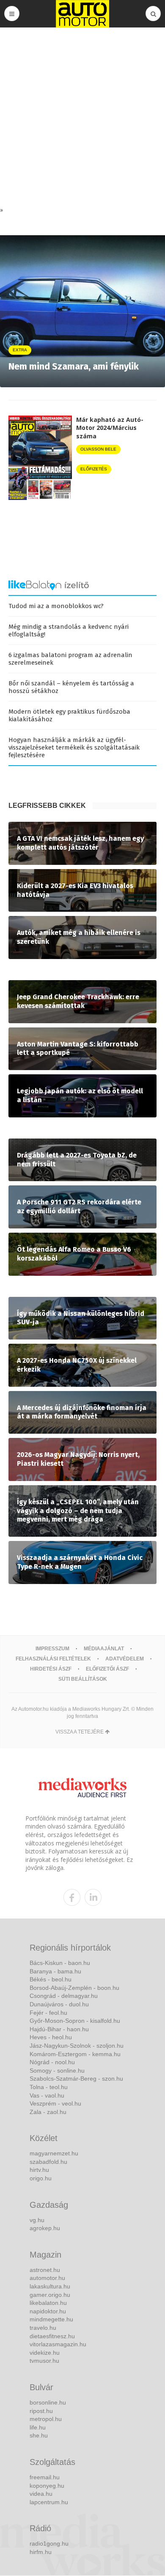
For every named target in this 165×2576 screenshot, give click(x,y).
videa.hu (41, 2494)
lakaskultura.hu (50, 2286)
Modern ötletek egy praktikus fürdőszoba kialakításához (69, 715)
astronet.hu (45, 2270)
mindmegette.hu (51, 2319)
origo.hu (41, 2178)
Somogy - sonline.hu (57, 2071)
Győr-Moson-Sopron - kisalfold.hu (75, 2021)
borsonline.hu (48, 2402)
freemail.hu (45, 2477)
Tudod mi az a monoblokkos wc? (56, 606)
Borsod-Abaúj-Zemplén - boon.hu (74, 1988)
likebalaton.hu (48, 2303)
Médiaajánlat (104, 1649)
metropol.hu (46, 2419)
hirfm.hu (41, 2552)
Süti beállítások (83, 1679)
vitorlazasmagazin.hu (58, 2344)
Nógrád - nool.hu (52, 2062)
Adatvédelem (125, 1659)
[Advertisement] (82, 119)
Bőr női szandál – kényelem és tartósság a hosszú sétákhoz (71, 687)
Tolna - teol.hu (49, 2087)
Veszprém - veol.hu (55, 2103)
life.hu (38, 2427)
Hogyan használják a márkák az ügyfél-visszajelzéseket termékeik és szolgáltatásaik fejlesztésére (74, 747)
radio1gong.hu (49, 2543)
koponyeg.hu (47, 2486)
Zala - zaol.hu (48, 2112)
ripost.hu (41, 2411)
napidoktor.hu (48, 2311)
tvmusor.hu (44, 2361)
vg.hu (37, 2220)
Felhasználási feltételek (53, 1659)
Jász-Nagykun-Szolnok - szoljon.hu (77, 2046)
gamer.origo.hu (50, 2295)
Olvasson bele (98, 449)
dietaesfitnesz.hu (52, 2336)
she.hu (39, 2435)
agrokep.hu (45, 2228)
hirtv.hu (39, 2170)
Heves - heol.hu (51, 2037)
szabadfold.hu (48, 2162)
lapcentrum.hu (49, 2502)
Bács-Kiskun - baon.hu (60, 1963)
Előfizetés (94, 469)
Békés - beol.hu (51, 1979)
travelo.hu (43, 2328)
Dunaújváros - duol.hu (59, 2004)
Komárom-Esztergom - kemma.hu (75, 2054)
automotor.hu (47, 2278)
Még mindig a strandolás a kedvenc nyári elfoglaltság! (69, 630)
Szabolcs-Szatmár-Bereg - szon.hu (76, 2079)
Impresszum (52, 1649)
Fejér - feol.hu (48, 2013)
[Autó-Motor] (82, 14)
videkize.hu (45, 2353)
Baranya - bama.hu (55, 1971)
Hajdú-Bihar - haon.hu (59, 2029)
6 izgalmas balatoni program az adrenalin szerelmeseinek (70, 659)
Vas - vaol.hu (47, 2095)
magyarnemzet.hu (54, 2153)
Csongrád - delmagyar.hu (64, 1996)
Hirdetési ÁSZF (51, 1669)
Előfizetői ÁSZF (107, 1669)
